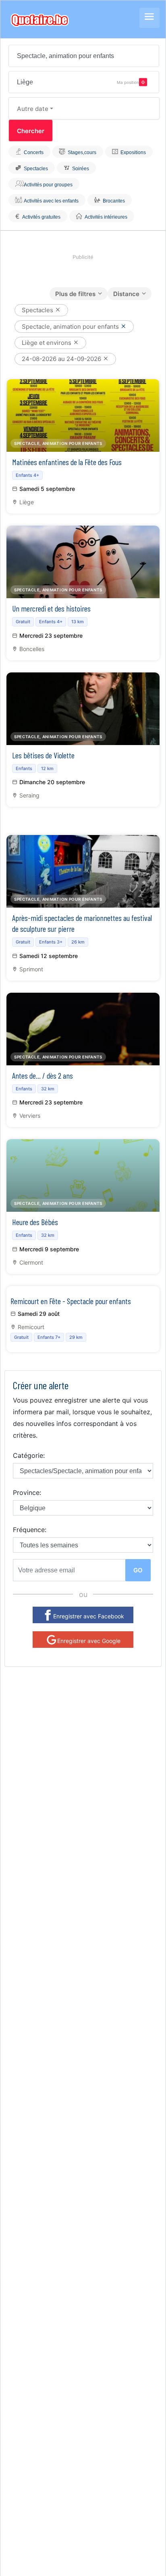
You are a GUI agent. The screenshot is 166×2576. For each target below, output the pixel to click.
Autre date (33, 109)
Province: (27, 1493)
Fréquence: (30, 1530)
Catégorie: (29, 1455)
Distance (126, 294)
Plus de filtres (75, 294)
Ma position (128, 82)
